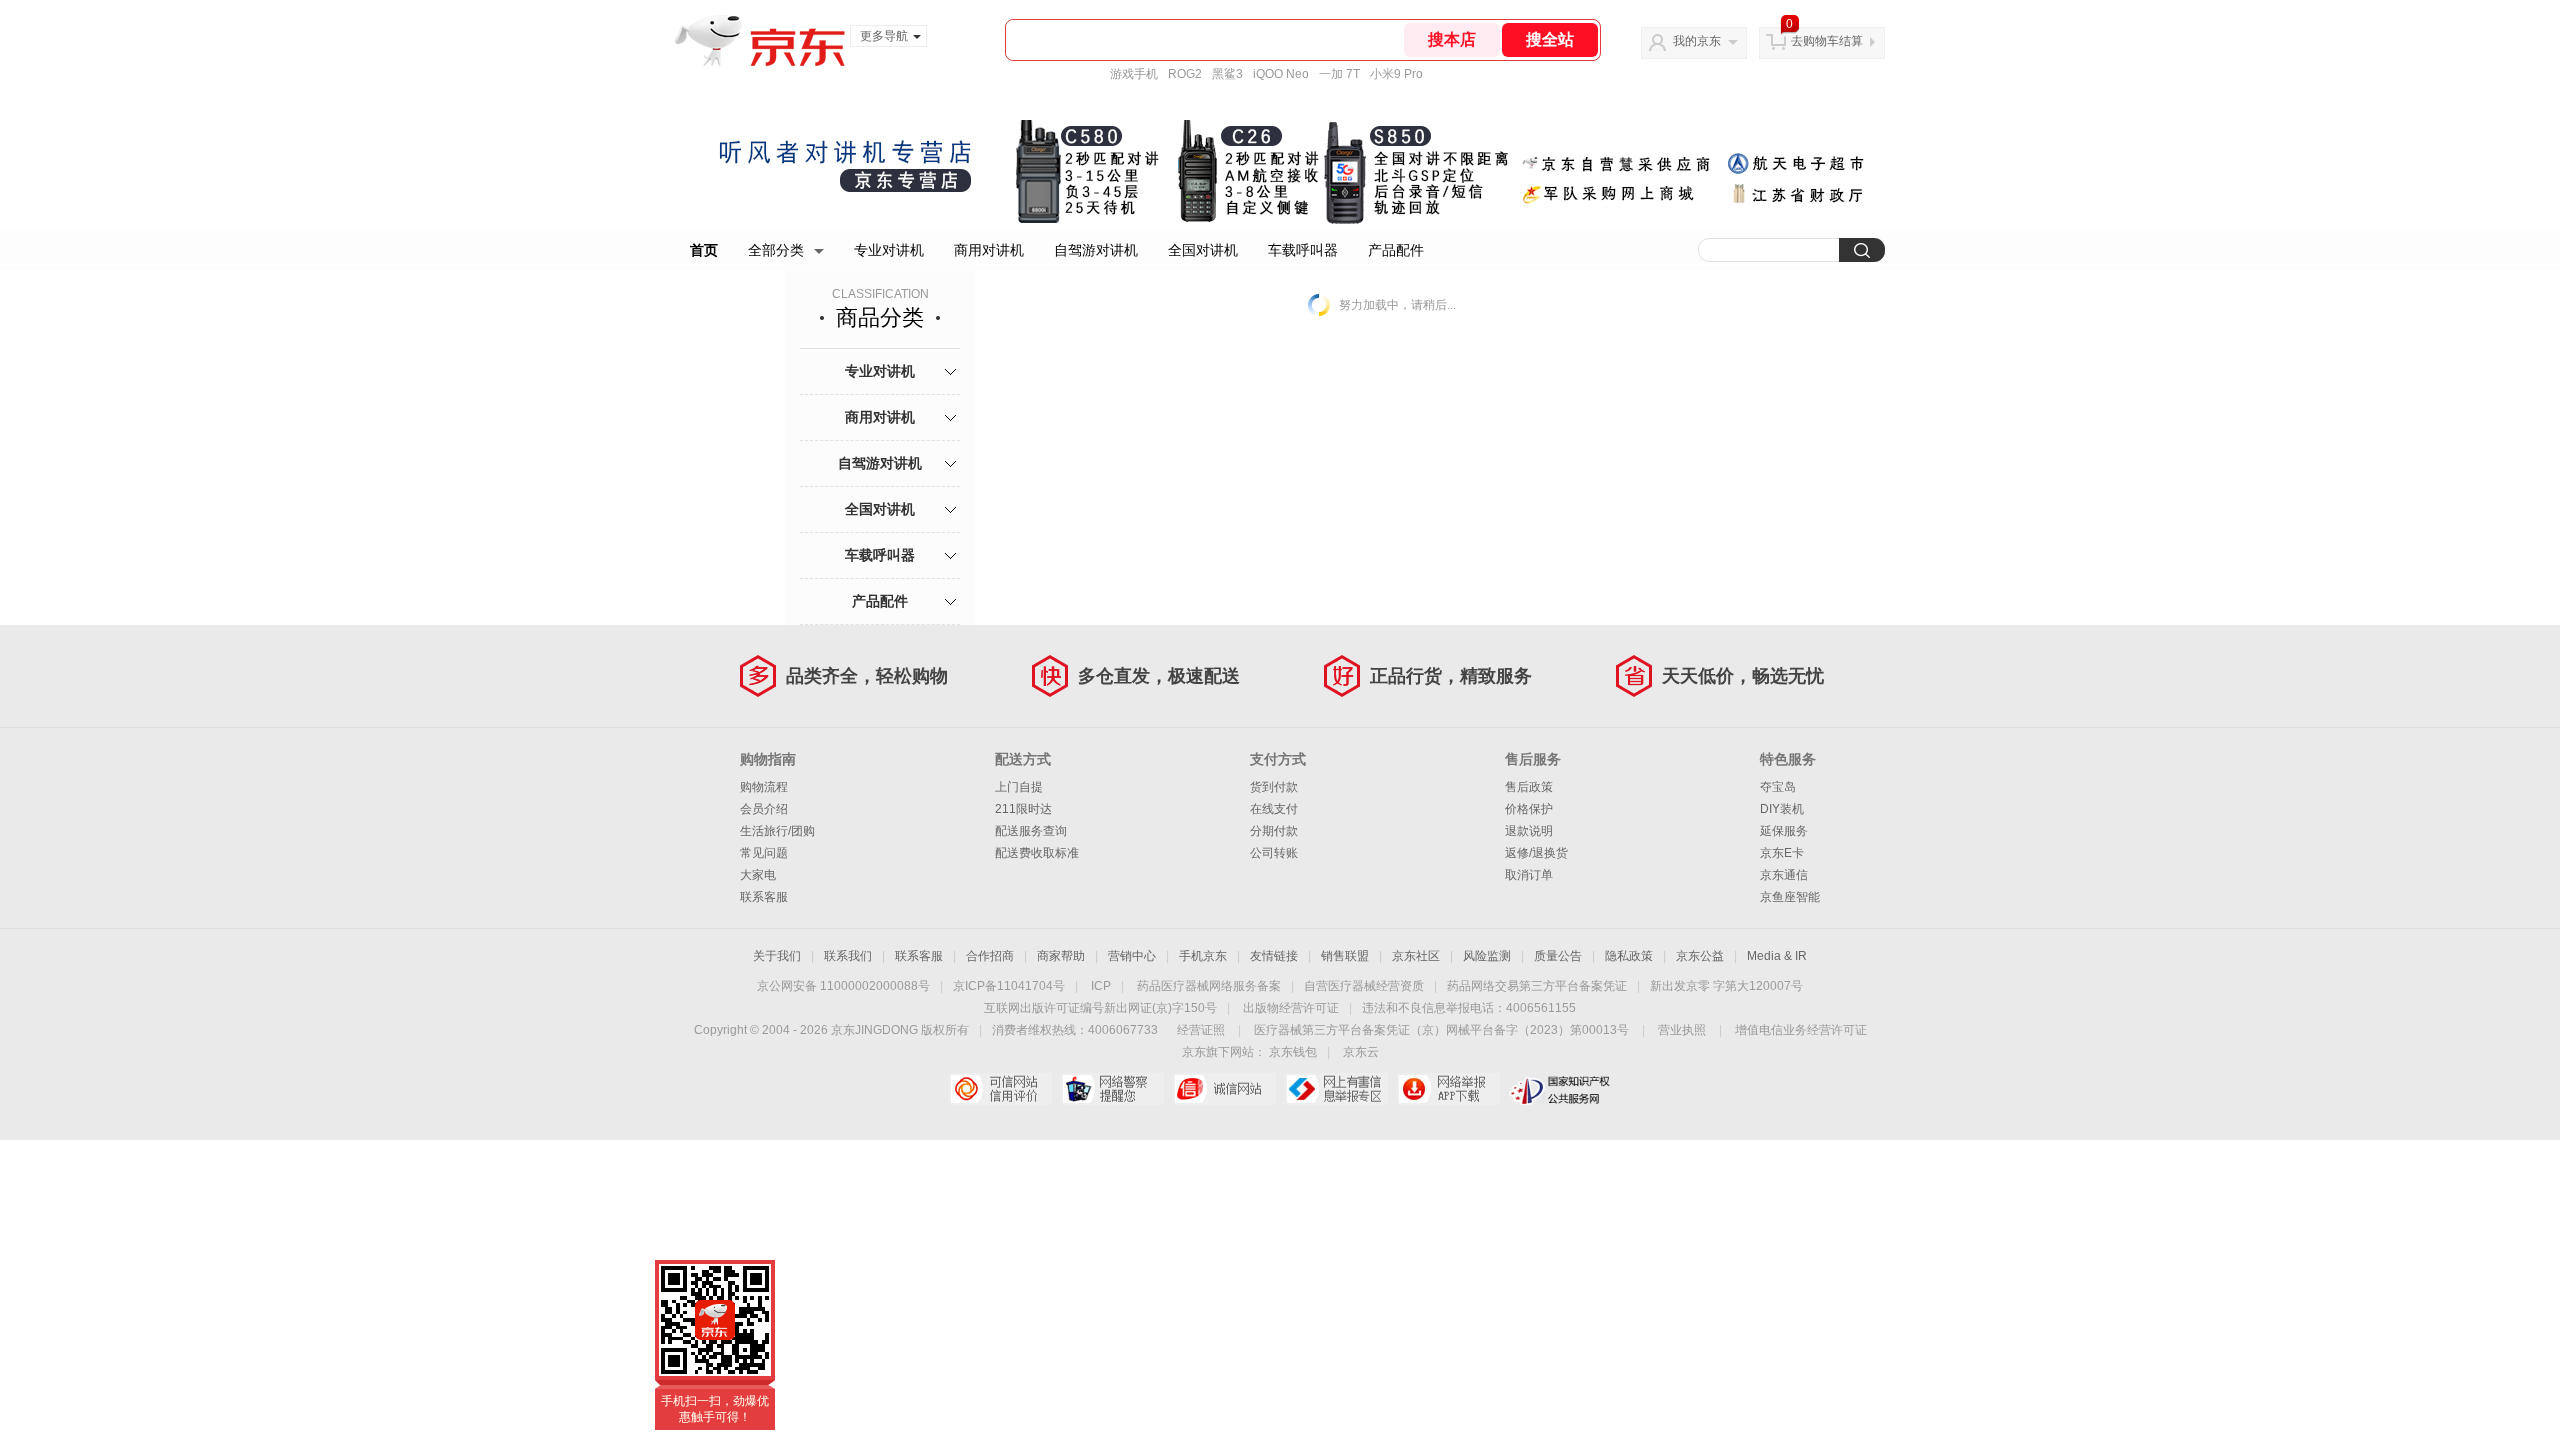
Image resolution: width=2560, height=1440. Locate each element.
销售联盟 (1345, 956)
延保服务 (1784, 831)
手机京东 (1203, 956)
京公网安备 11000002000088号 (843, 986)
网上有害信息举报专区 (1336, 1089)
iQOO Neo (1281, 74)
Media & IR (1777, 956)
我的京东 (1697, 41)
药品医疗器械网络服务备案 (1209, 986)
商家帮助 (1061, 956)
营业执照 (1682, 1030)
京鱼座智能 (1790, 897)
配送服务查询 (1031, 831)
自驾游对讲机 (1096, 250)
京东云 (1361, 1052)
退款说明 (1529, 831)
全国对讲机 (1203, 250)
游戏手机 (1134, 74)
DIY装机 (1782, 809)
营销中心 (1132, 956)
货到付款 (1274, 787)
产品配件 (1396, 250)
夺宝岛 (1778, 787)
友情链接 (1274, 956)
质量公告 (1558, 956)
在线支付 (1274, 809)
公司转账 (1274, 853)
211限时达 (1023, 809)
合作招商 (990, 956)
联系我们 (848, 956)
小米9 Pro (1396, 74)
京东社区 (1416, 956)
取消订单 (1529, 875)
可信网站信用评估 (1000, 1089)
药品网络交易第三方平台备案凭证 (1537, 986)
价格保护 (1529, 809)
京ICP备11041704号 (1009, 986)
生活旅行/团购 (777, 831)
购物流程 (764, 787)
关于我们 (777, 956)
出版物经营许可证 (1291, 1008)
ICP (1101, 986)
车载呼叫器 (1303, 250)
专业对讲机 (889, 250)
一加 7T (1339, 74)
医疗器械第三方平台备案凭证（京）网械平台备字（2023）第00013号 (1441, 1030)
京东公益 (1700, 956)
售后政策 (1529, 787)
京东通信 (1784, 875)
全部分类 (776, 250)
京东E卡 (1782, 853)
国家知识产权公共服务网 (1560, 1089)
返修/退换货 (1536, 853)
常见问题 (764, 853)
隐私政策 (1629, 956)
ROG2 (1185, 74)
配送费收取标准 (1037, 853)
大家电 (758, 875)
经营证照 (1201, 1030)
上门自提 (1019, 787)
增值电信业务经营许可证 (1801, 1030)
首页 (704, 250)
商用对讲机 (989, 250)
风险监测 (1487, 956)
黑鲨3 (1227, 74)
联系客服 (764, 897)
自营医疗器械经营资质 (1364, 986)
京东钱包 (1293, 1052)
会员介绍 (764, 809)
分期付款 (1274, 831)
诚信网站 (1224, 1089)
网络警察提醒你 (1112, 1089)
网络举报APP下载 (1448, 1089)
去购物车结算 (1827, 41)
